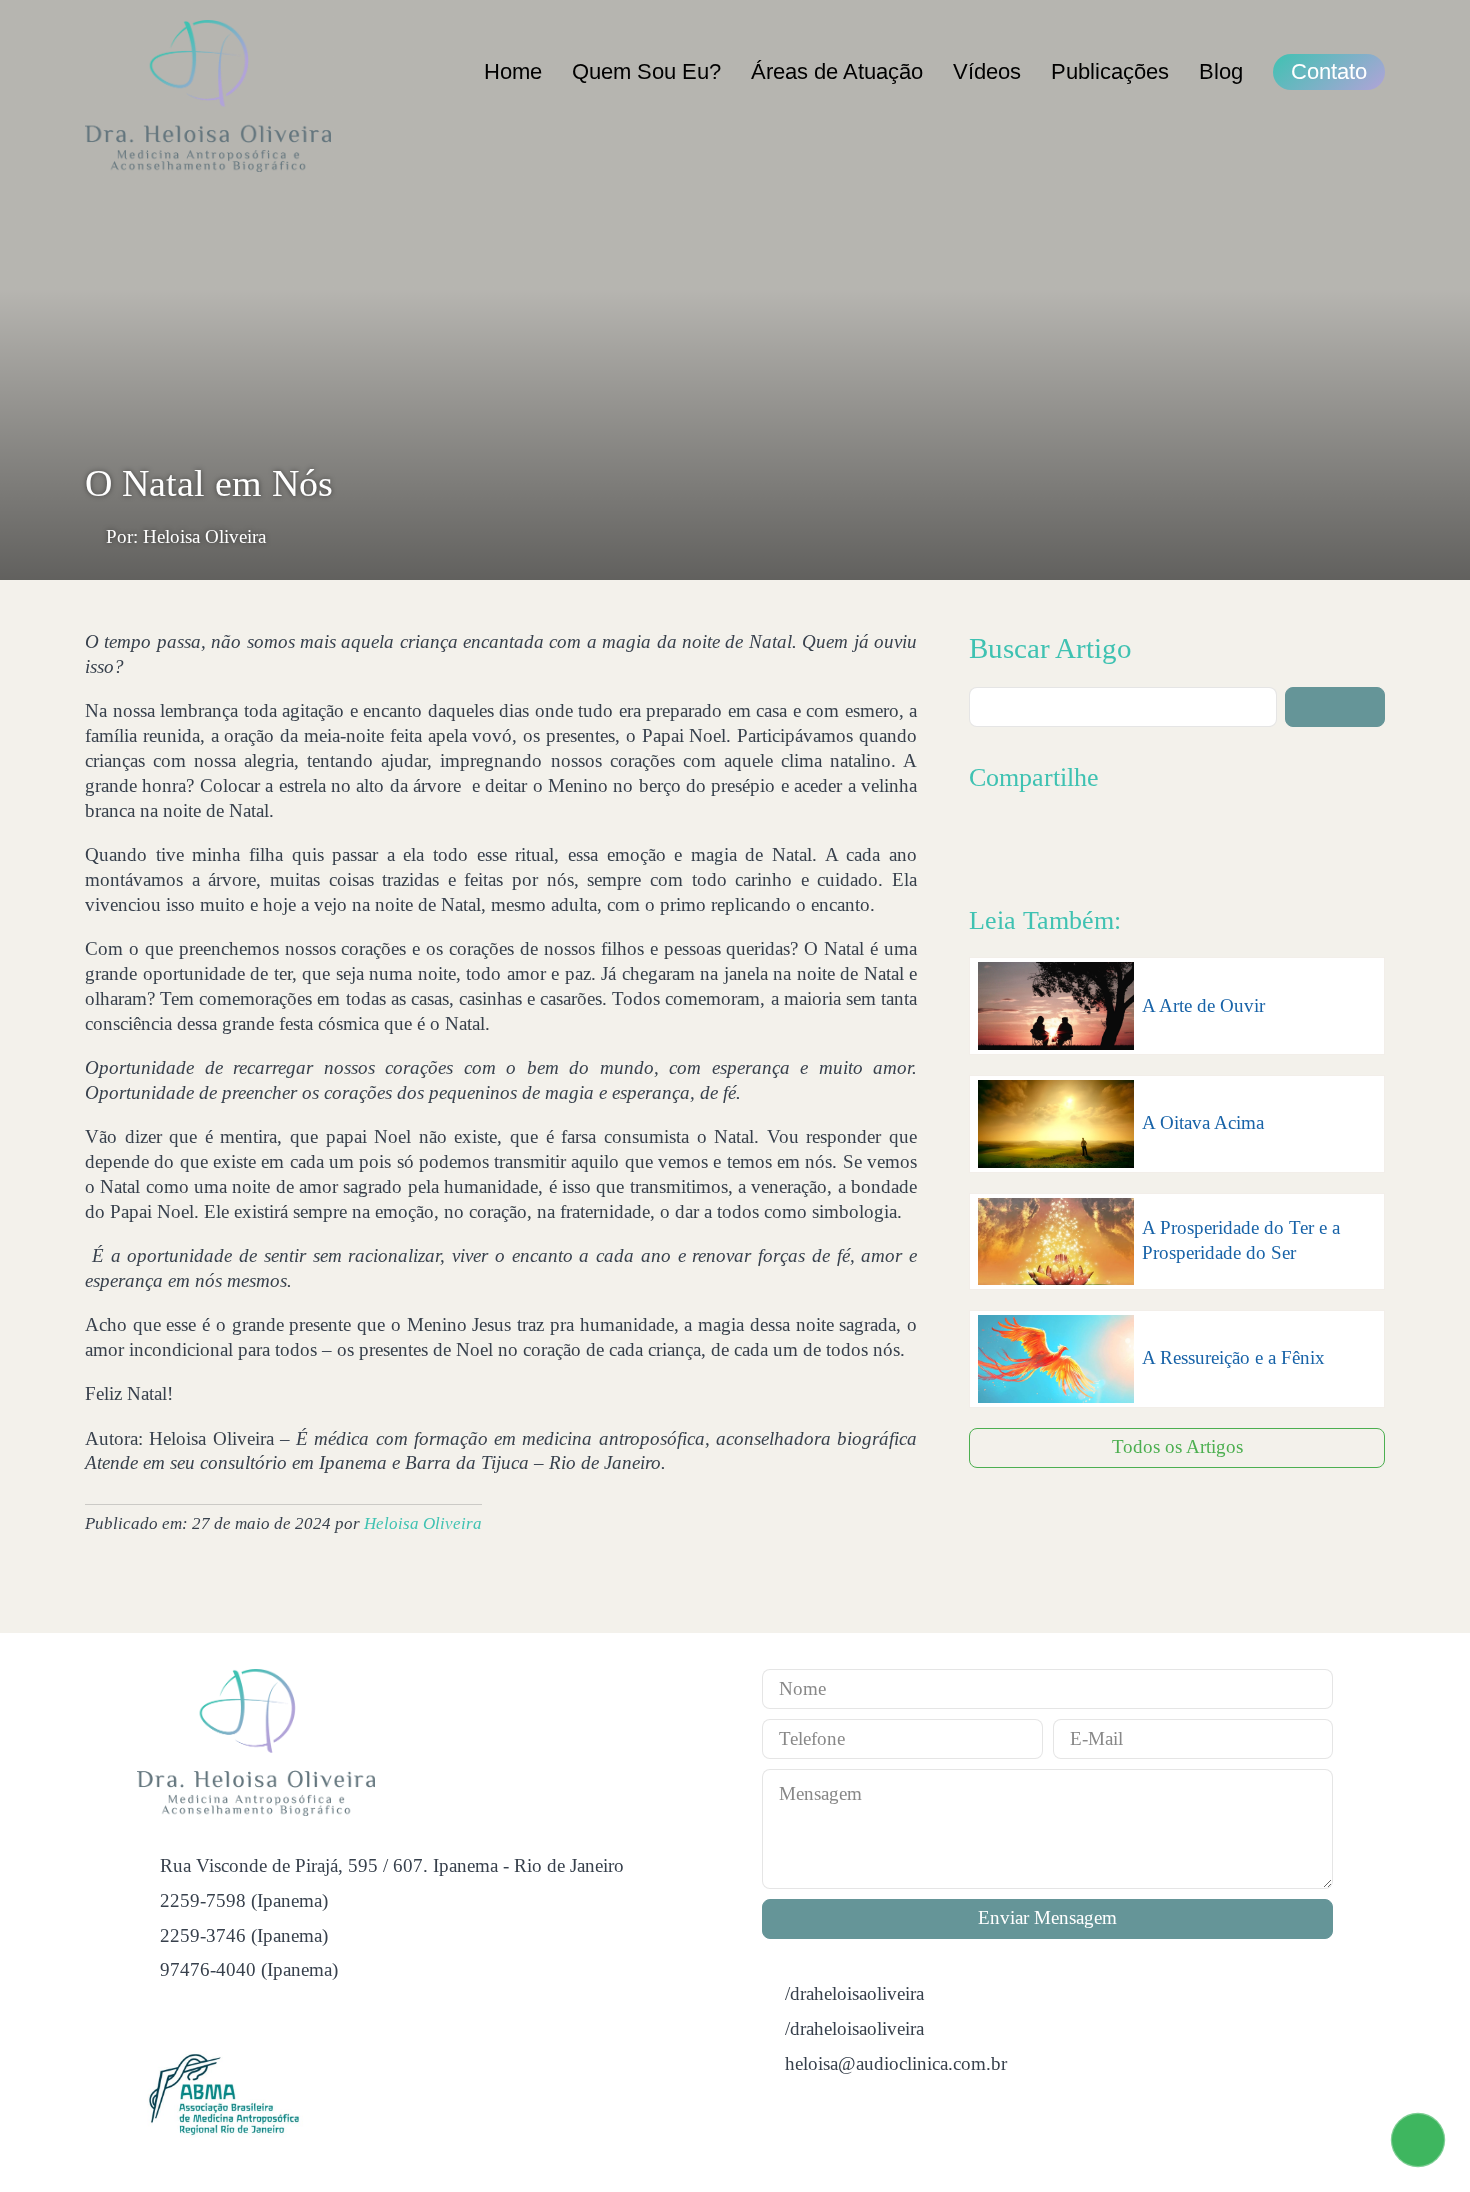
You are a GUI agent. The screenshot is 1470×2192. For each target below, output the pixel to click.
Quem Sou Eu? (646, 71)
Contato (1329, 71)
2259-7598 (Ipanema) (244, 1900)
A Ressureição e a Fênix (1233, 1357)
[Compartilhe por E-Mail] (1157, 842)
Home (513, 71)
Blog (1221, 71)
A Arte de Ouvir (1203, 1005)
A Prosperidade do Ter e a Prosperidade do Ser (1241, 1240)
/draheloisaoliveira (854, 1993)
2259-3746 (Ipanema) (244, 1935)
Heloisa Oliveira (423, 1523)
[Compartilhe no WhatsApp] (1114, 842)
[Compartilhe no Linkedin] (1071, 842)
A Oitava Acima (1203, 1122)
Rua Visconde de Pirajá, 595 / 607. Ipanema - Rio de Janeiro (392, 1865)
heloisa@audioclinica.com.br (896, 2063)
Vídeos (987, 71)
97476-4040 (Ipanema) (249, 1969)
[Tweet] (1028, 842)
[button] (1335, 707)
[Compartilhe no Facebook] (985, 842)
